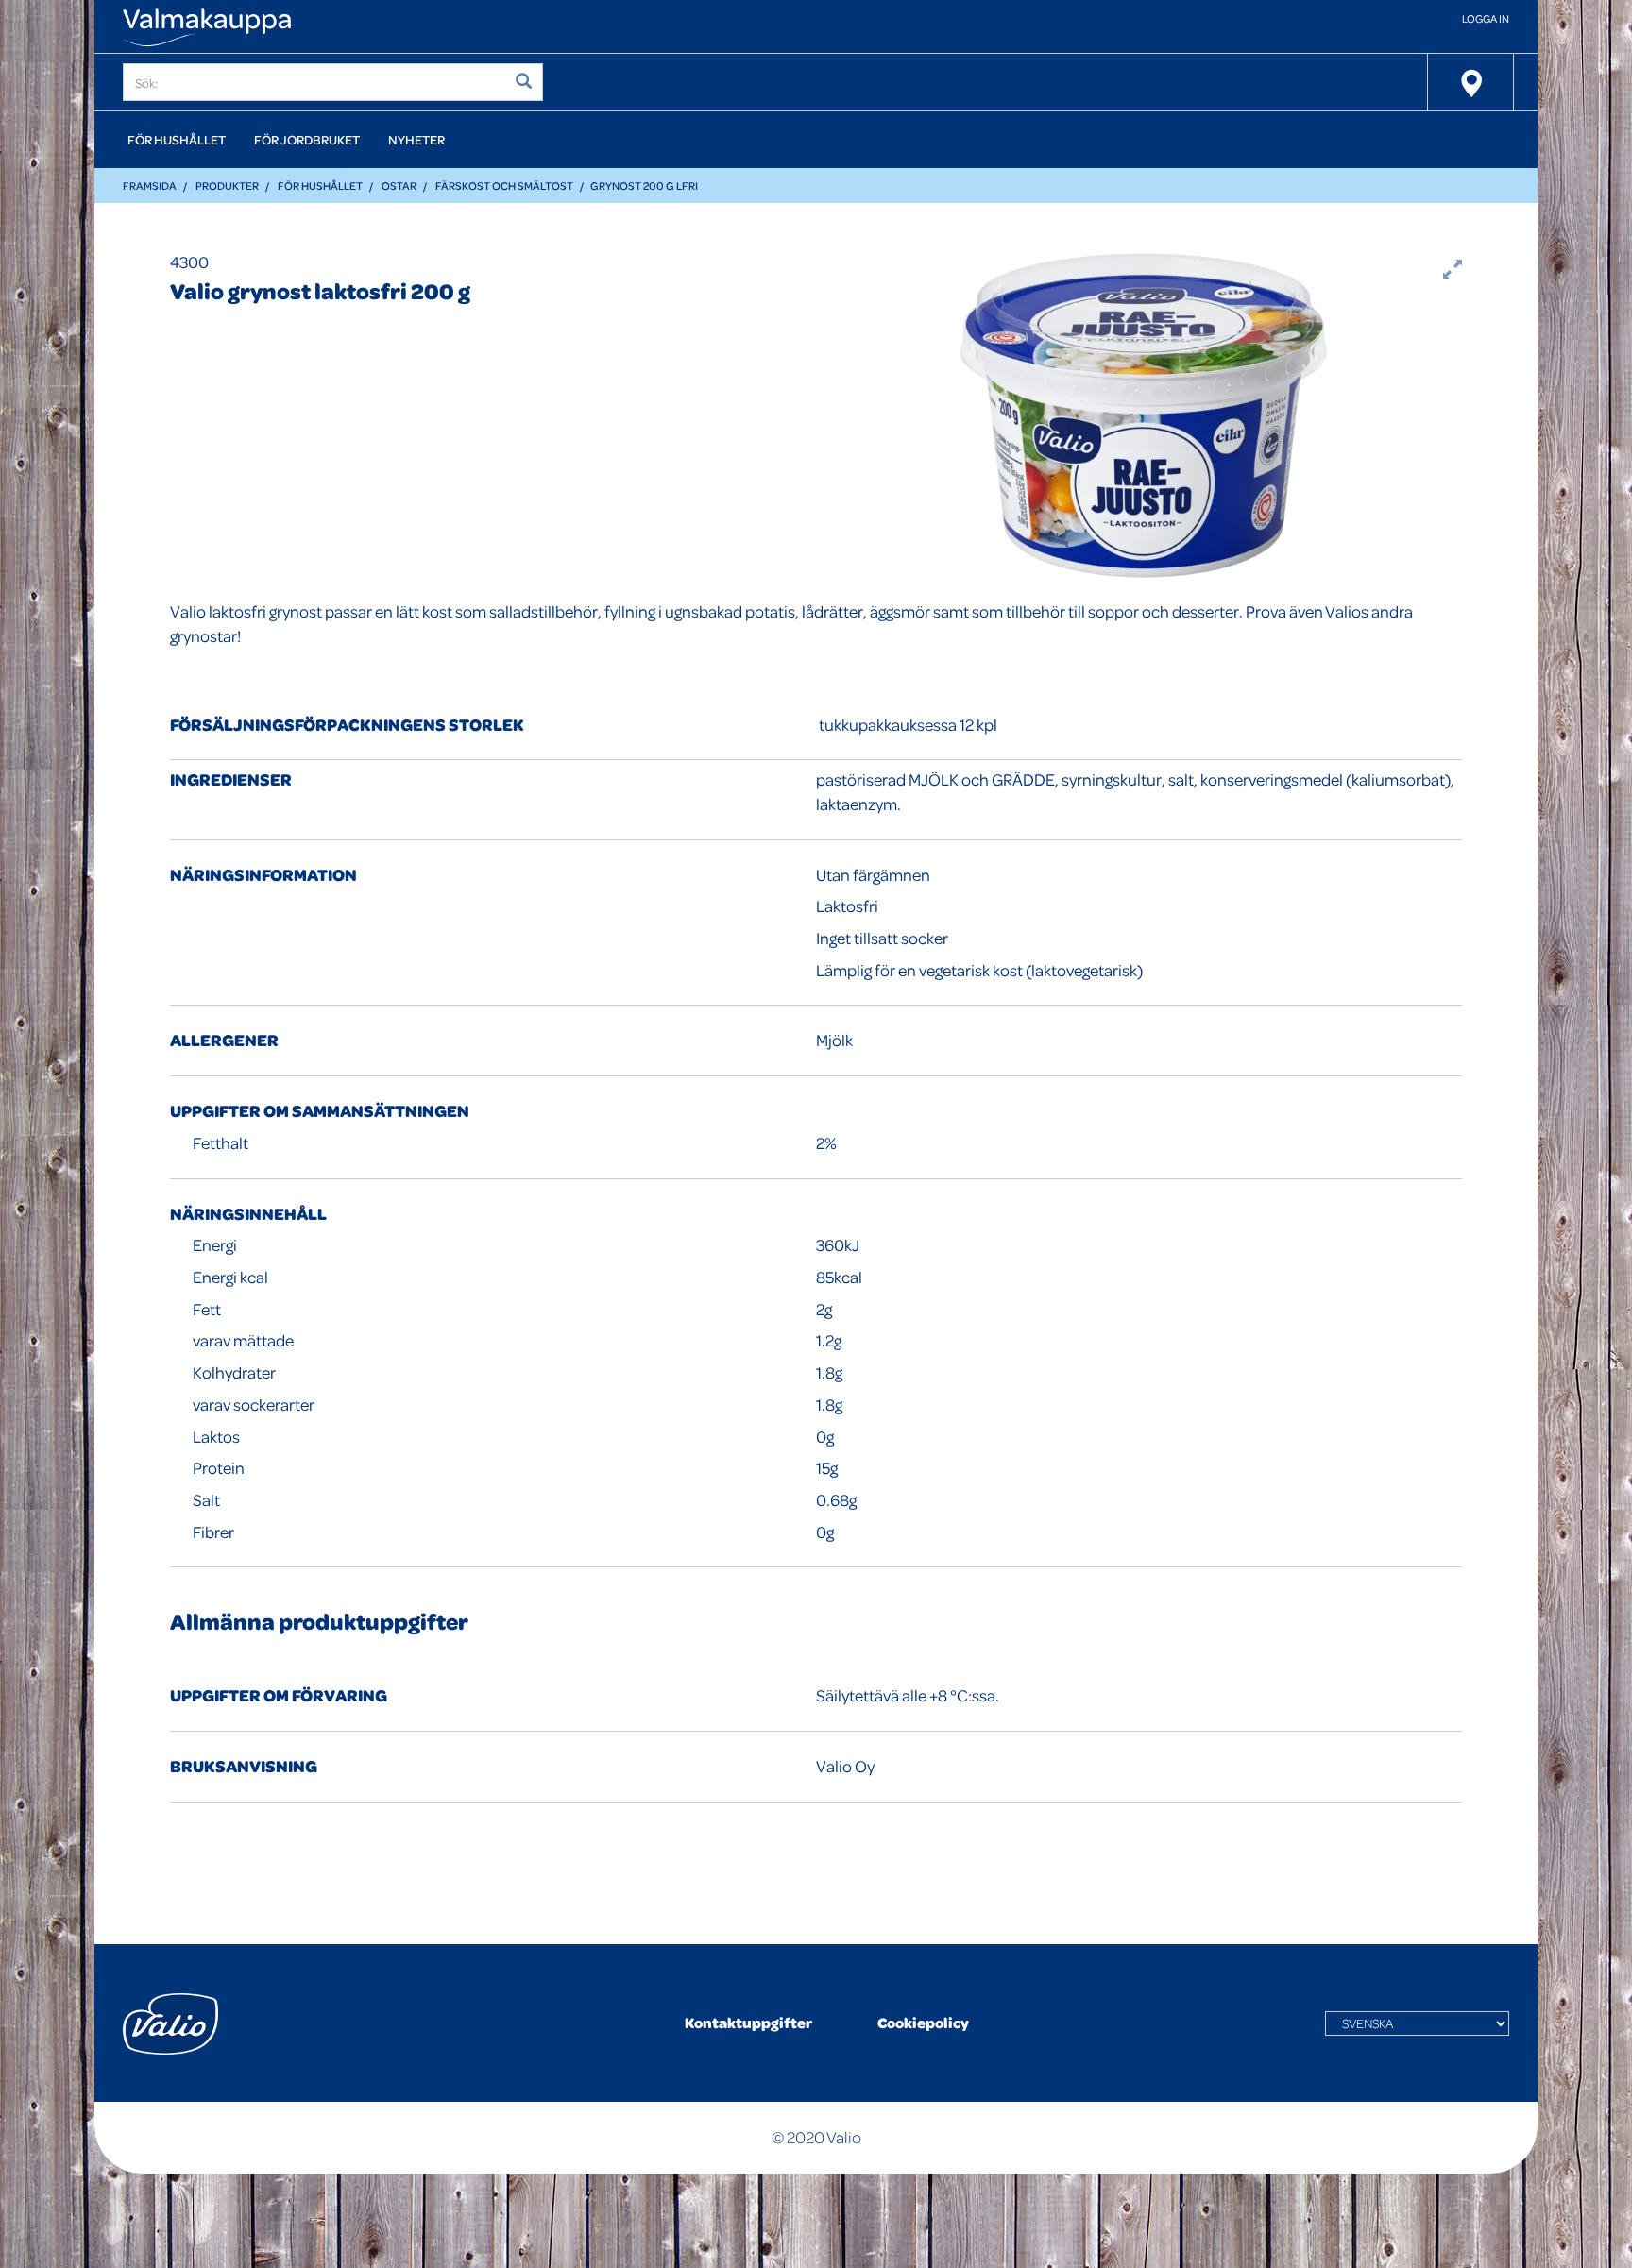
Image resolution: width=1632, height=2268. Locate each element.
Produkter (227, 186)
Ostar (399, 186)
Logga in (1486, 18)
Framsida (150, 186)
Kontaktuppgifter (748, 2023)
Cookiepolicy (923, 2023)
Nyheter (416, 139)
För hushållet (177, 139)
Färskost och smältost (504, 186)
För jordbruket (307, 139)
